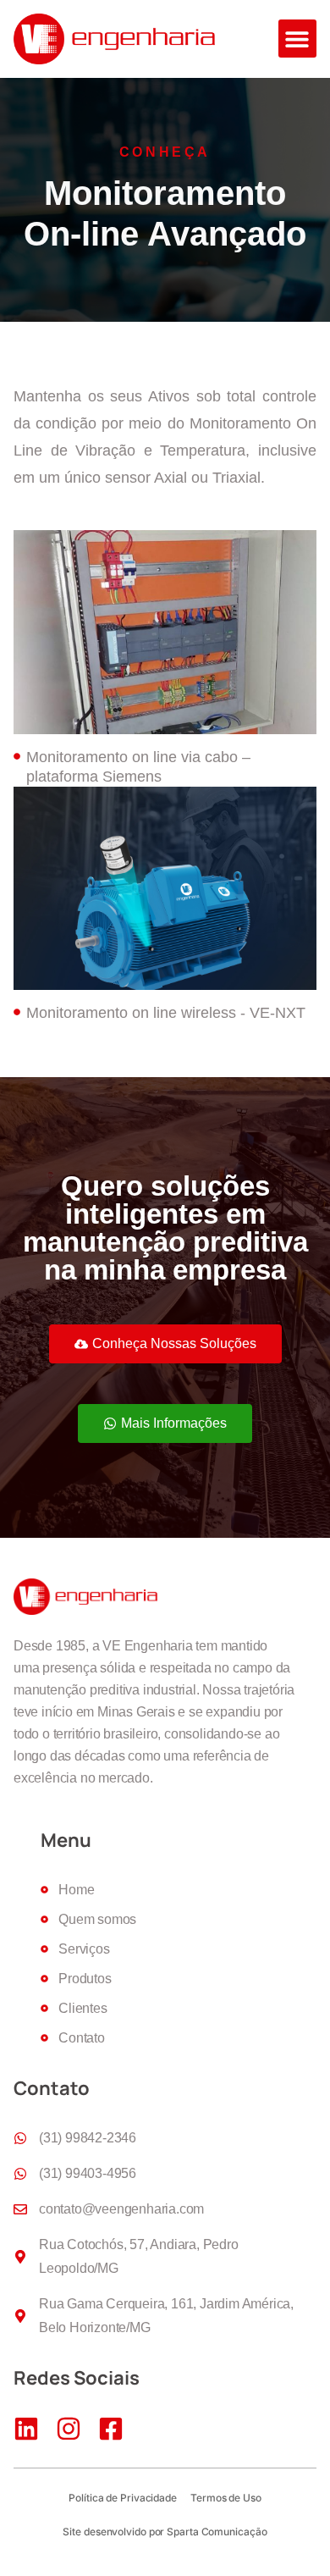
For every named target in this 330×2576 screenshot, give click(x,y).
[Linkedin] (26, 2429)
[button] (297, 39)
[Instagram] (69, 2429)
